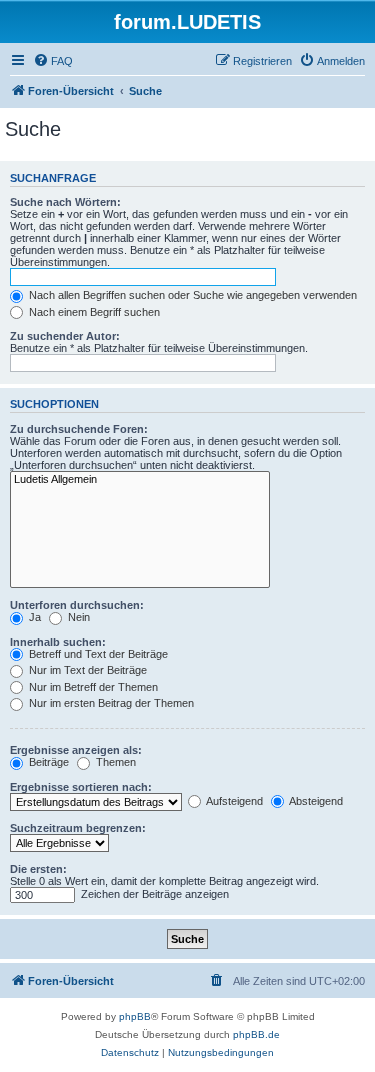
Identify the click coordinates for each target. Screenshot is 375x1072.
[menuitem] (53, 61)
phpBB (135, 1016)
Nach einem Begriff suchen (93, 312)
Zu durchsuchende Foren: (79, 429)
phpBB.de (256, 1034)
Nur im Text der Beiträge (86, 670)
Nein (77, 617)
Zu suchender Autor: (65, 336)
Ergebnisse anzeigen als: (76, 750)
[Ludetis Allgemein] (140, 480)
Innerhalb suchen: (58, 642)
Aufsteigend (233, 801)
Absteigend (315, 801)
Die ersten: (38, 869)
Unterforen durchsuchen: (77, 605)
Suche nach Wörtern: (65, 202)
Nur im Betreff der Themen (92, 687)
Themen (114, 762)
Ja (33, 617)
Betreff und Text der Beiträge (97, 654)
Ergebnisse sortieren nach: (81, 787)
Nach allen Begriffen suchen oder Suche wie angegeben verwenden (191, 295)
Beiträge (47, 762)
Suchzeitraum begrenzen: (78, 828)
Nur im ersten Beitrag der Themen (110, 703)
